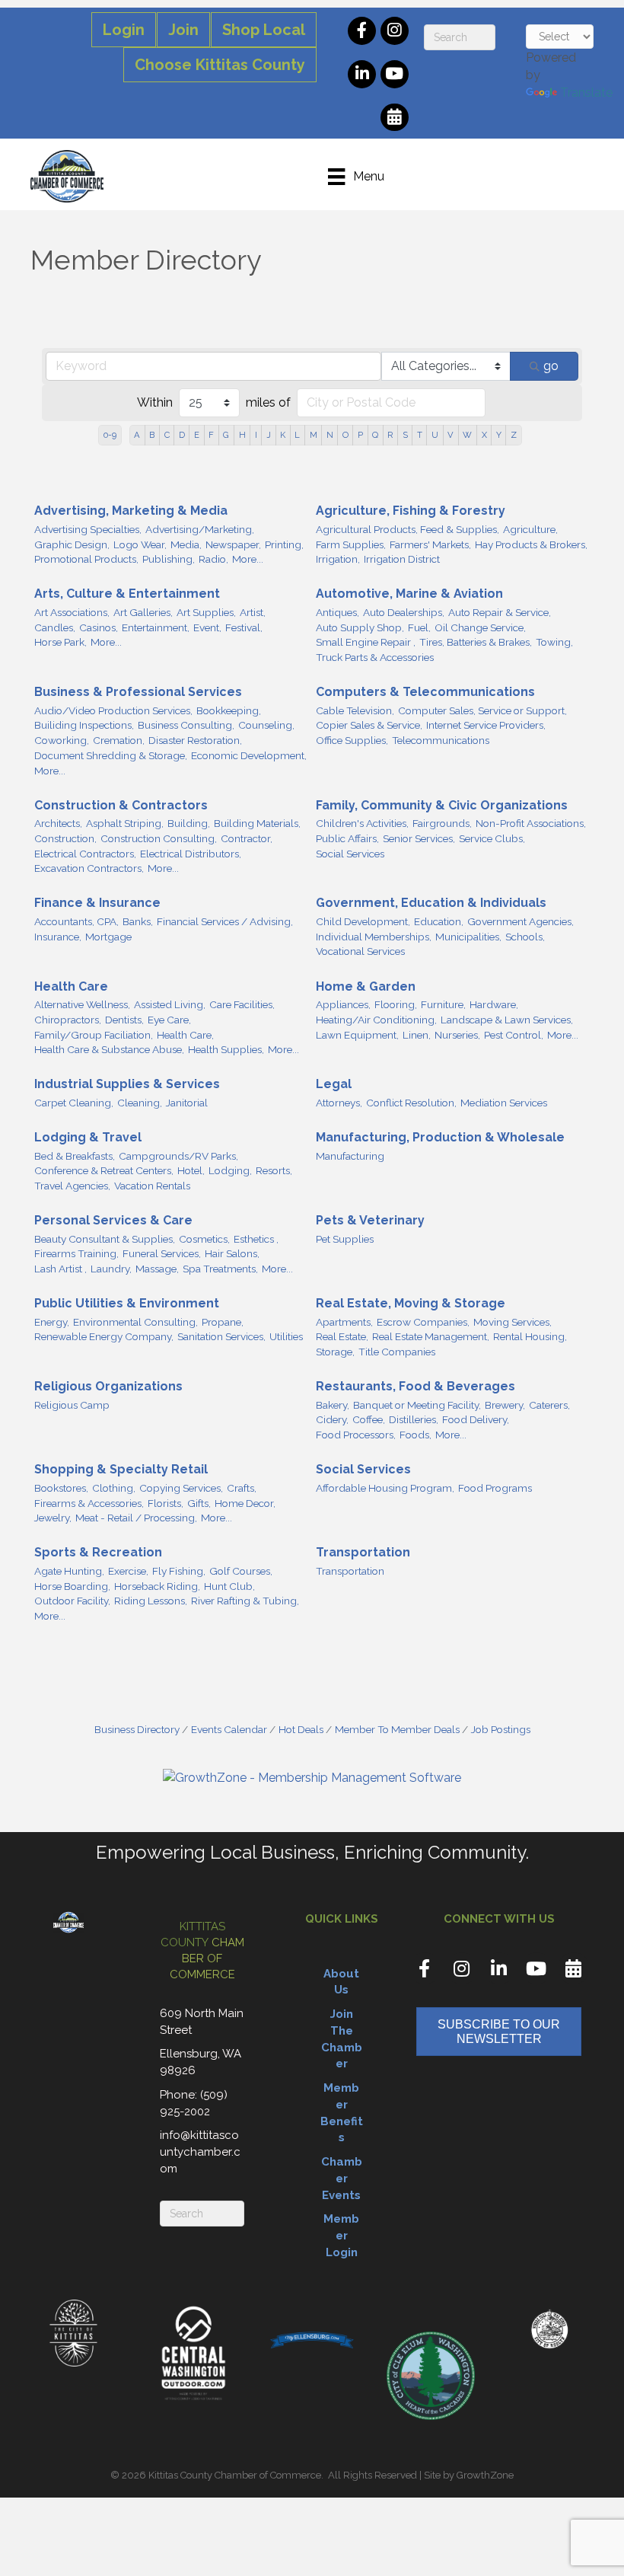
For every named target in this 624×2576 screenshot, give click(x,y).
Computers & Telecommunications (425, 692)
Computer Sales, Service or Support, (482, 710)
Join (183, 30)
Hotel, (191, 1170)
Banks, (138, 921)
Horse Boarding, (72, 1586)
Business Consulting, (186, 725)
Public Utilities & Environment (127, 1303)
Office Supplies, (352, 740)
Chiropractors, (68, 1020)
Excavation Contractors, (89, 868)
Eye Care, (169, 1020)
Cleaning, (140, 1103)
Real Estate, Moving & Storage (411, 1303)
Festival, (244, 627)
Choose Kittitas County (220, 65)
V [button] (450, 435)
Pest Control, (514, 1035)
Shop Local (264, 30)
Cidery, (332, 1419)
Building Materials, (257, 823)
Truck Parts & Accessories (375, 657)
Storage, (335, 1352)
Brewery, (505, 1405)
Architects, (58, 823)
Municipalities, (468, 937)
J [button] (269, 435)
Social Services (350, 854)
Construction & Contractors (121, 805)
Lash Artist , (60, 1269)
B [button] (152, 435)
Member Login (341, 2236)
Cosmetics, (204, 1239)
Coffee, (369, 1419)
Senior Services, (419, 838)
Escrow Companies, (423, 1322)
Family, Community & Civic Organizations (442, 805)
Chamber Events (342, 2179)
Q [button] (375, 435)
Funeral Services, (162, 1253)
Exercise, (128, 1571)
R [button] (390, 435)
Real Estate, (342, 1336)
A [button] (137, 435)
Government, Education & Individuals (431, 903)
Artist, (253, 612)
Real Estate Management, (431, 1336)
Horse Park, (60, 642)
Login (124, 30)
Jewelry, (53, 1518)
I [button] (256, 435)
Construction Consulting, (159, 838)
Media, (186, 544)
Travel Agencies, (72, 1186)
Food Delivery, (476, 1419)
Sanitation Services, (221, 1336)
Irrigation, (338, 559)
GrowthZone (485, 2475)
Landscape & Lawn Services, (507, 1020)
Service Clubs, (492, 838)
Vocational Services (360, 951)
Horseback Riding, (157, 1586)
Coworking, (62, 740)
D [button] (182, 435)
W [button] (467, 435)
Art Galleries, (143, 612)
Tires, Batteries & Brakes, (476, 642)
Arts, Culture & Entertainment (127, 594)
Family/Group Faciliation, (94, 1035)
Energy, (52, 1322)
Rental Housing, (530, 1336)
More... (248, 559)
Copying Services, (181, 1488)
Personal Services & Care (113, 1220)
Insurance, (58, 937)
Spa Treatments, (220, 1269)
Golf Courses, (241, 1571)
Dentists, (124, 1020)
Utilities (286, 1336)
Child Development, (363, 921)
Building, (189, 823)
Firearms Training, (76, 1253)
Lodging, (230, 1170)
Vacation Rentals (152, 1186)
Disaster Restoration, (195, 740)
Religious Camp (72, 1405)
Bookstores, (61, 1488)
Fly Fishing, (179, 1571)
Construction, (65, 838)
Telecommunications (441, 740)
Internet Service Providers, (486, 725)
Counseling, (266, 725)
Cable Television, (355, 710)
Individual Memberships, (374, 937)
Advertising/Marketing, (200, 529)
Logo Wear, (140, 544)
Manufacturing (350, 1156)
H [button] (242, 435)
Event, (207, 627)
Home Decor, (245, 1503)
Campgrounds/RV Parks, (178, 1156)
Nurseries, (457, 1035)
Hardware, (494, 1004)
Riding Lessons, (151, 1601)
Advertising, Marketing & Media (131, 511)
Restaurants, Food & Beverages (415, 1386)
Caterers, (549, 1405)
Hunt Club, (229, 1586)
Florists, (166, 1503)
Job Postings (501, 1729)
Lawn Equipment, (357, 1035)
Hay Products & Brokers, (531, 544)
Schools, (525, 937)
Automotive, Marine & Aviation (409, 594)
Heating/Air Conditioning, (376, 1020)
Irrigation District (402, 559)
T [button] (420, 435)
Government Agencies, (521, 921)
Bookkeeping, (229, 710)
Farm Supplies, (351, 544)
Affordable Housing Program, (385, 1488)
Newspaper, (233, 544)
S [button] (405, 435)
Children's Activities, (362, 823)
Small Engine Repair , (366, 642)
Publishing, (169, 559)
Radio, (213, 559)
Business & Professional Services (138, 692)
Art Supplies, (206, 612)
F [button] (211, 435)
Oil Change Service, (480, 627)
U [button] (435, 435)
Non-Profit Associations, (531, 823)
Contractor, (247, 838)
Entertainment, (156, 627)
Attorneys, (339, 1103)
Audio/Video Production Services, (113, 710)
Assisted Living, (170, 1004)
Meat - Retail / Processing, (136, 1518)
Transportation (363, 1552)
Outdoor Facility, (72, 1601)
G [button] (226, 435)
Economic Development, (249, 755)
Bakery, (333, 1405)
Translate (586, 93)
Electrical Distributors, (191, 854)
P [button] (360, 435)
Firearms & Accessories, (89, 1503)
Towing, (554, 642)
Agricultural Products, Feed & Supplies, (408, 529)
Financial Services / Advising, (225, 921)
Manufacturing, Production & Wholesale (440, 1137)
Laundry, (111, 1269)
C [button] (167, 435)
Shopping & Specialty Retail (121, 1469)
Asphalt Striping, (125, 823)
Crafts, (242, 1488)
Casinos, (99, 627)
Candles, (55, 627)
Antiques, (337, 612)
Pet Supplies (345, 1239)
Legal (334, 1084)
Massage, (157, 1269)
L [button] (297, 435)
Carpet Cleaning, (74, 1103)
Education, (439, 921)
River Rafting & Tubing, (245, 1601)
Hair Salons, (232, 1253)
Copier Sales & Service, (369, 725)
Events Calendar (229, 1729)
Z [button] (514, 435)
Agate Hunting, (69, 1571)
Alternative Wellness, (82, 1004)
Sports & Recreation (98, 1552)
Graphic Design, (72, 544)
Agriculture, (530, 529)
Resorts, (274, 1170)
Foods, (415, 1435)
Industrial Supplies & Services (127, 1084)
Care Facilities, (242, 1004)
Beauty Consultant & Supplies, (105, 1239)
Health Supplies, (226, 1049)
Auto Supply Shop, (360, 627)
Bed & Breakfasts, (75, 1156)
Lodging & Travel (88, 1137)
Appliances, (343, 1004)
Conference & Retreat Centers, (104, 1170)
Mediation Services (504, 1103)
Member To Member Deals (397, 1729)
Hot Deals (301, 1729)
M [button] (314, 435)
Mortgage (108, 937)
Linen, (417, 1035)
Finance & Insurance (97, 903)
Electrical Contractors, (85, 854)
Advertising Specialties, (88, 529)
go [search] (551, 366)
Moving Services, (513, 1322)
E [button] (197, 435)
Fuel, (419, 627)
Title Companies (397, 1352)
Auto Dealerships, (404, 612)
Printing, (284, 544)
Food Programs (495, 1488)
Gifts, (199, 1503)
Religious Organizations (108, 1386)
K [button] (283, 435)
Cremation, (119, 740)
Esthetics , (256, 1239)
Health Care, (185, 1035)
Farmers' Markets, (430, 544)
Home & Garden (366, 986)
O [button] (345, 435)
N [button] (330, 435)
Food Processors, (356, 1435)
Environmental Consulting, (135, 1322)
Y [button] (499, 435)
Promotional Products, (86, 559)
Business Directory (137, 1729)
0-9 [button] (110, 435)
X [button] (484, 435)
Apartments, (344, 1322)
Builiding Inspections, (84, 725)
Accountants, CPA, (76, 921)
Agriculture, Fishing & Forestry (411, 511)
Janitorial (187, 1103)
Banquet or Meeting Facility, (417, 1405)
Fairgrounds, (442, 823)
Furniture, (443, 1004)
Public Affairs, (347, 838)
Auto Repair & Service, (500, 612)
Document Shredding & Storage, (111, 755)
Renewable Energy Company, (104, 1336)
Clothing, (114, 1488)
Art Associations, (72, 612)
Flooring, (396, 1004)
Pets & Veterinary (370, 1220)
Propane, (223, 1322)
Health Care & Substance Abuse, (109, 1049)
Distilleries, (414, 1419)
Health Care (71, 986)
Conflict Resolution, (411, 1103)
